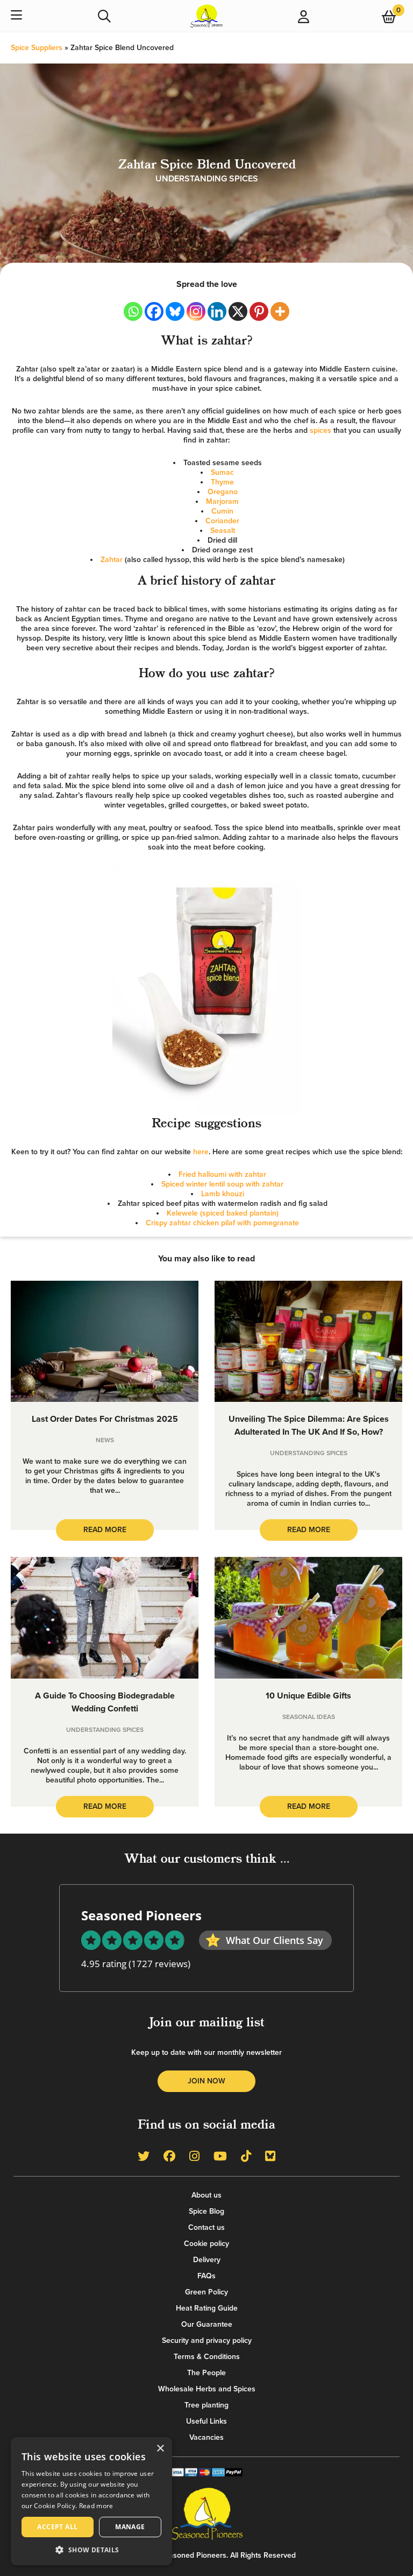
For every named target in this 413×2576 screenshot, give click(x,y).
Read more (96, 2506)
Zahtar (112, 560)
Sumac (222, 472)
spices (321, 430)
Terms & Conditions (207, 2357)
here (201, 1152)
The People (206, 2373)
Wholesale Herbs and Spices (207, 2389)
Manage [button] (130, 2527)
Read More (105, 1530)
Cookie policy (206, 2244)
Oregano (223, 492)
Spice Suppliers (37, 48)
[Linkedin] (217, 311)
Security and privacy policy (207, 2340)
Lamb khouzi (223, 1194)
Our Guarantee (207, 2324)
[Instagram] (196, 311)
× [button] (160, 2449)
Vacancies (206, 2437)
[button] (91, 2549)
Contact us (206, 2227)
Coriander (222, 521)
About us (206, 2195)
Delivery (207, 2260)
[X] (238, 311)
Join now (206, 2081)
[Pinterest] (259, 311)
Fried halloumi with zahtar (222, 1174)
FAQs (206, 2276)
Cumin (222, 511)
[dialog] (91, 2501)
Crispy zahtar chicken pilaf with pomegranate (222, 1223)
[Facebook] (154, 311)
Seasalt (223, 531)
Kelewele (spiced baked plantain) (223, 1213)
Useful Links (206, 2421)
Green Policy (206, 2292)
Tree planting (206, 2405)
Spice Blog (206, 2211)
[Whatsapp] (133, 311)
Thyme (222, 482)
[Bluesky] (175, 311)
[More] (280, 311)
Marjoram (222, 501)
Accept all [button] (57, 2527)
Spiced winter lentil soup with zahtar (222, 1184)
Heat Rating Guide (207, 2308)
